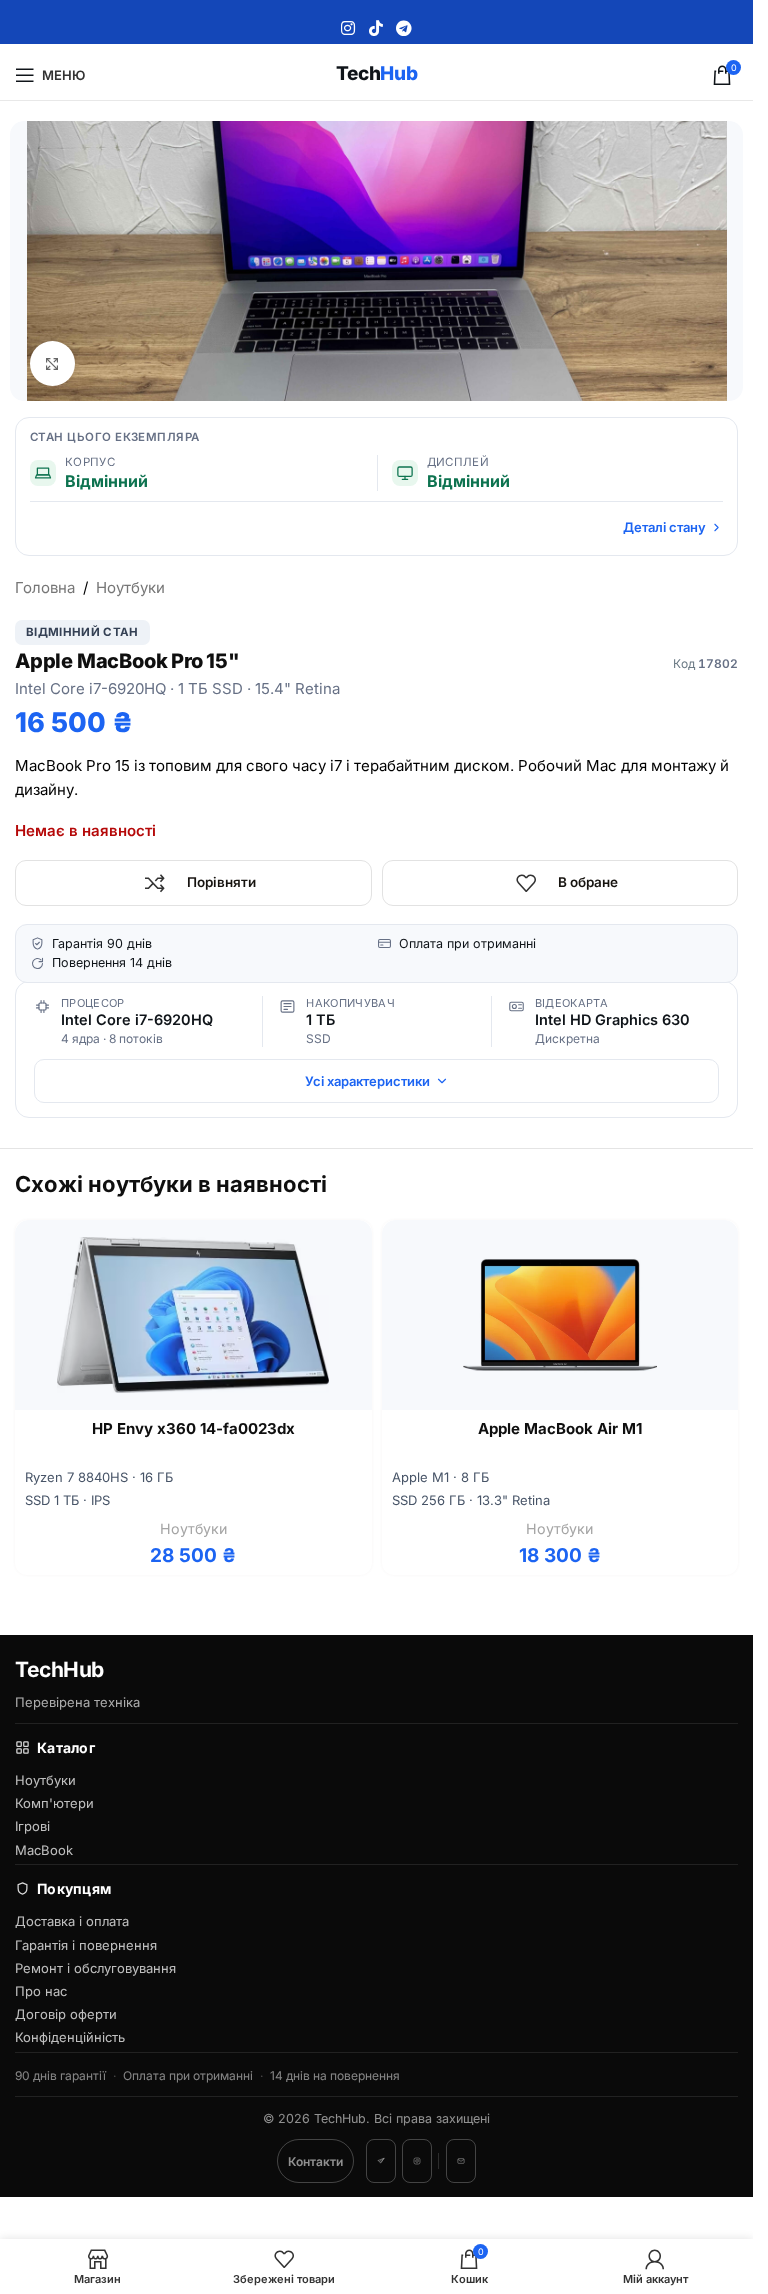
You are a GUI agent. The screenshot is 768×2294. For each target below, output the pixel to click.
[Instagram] (417, 2161)
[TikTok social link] (375, 28)
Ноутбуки (130, 587)
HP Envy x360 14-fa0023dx (193, 1428)
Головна (45, 587)
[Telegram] (381, 2161)
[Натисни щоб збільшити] (52, 363)
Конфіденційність (70, 2037)
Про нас (41, 1991)
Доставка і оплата (72, 1921)
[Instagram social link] (348, 28)
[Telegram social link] (403, 28)
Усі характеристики (367, 1081)
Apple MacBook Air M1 (560, 1428)
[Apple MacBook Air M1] (560, 1315)
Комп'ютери (54, 1803)
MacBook (44, 1850)
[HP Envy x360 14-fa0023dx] (193, 1315)
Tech (376, 74)
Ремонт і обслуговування (95, 1968)
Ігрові (32, 1826)
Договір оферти (66, 2014)
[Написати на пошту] (461, 2161)
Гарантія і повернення (86, 1945)
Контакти (315, 2161)
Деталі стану (664, 527)
